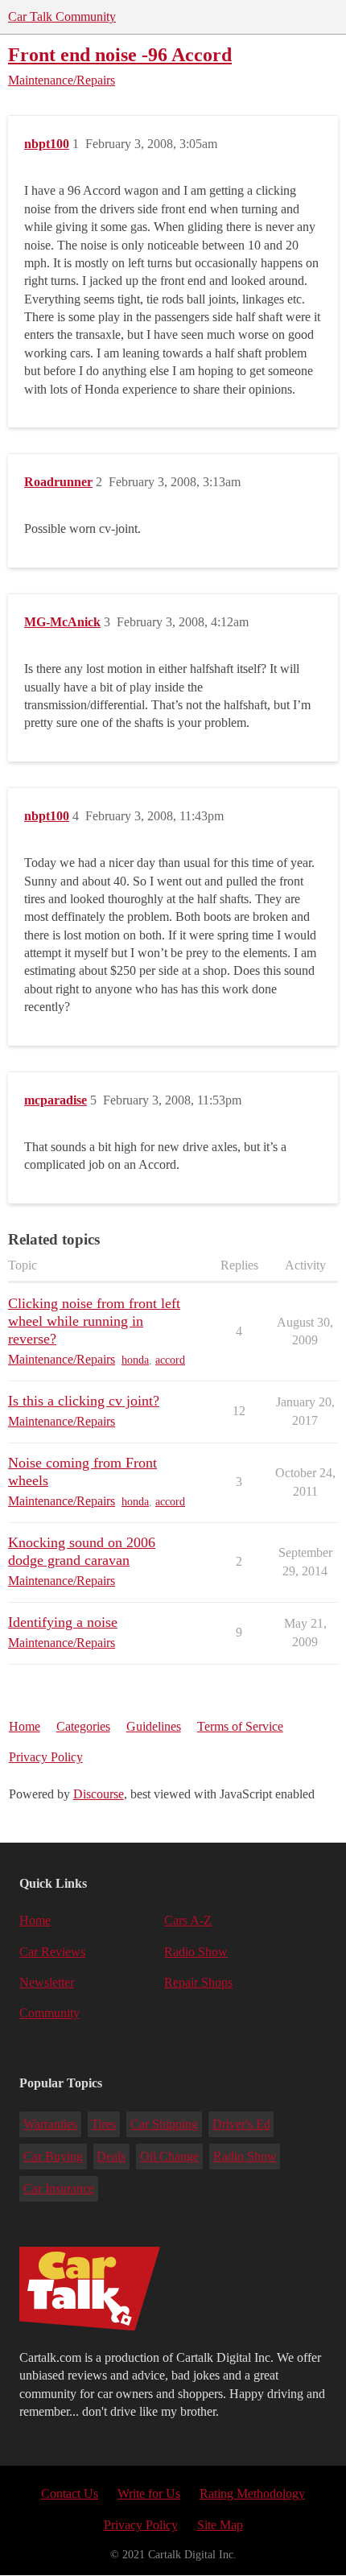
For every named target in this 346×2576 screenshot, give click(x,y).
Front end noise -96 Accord (120, 54)
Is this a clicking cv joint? (84, 1401)
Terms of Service (240, 1726)
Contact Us (70, 2493)
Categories (83, 1726)
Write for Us (149, 2493)
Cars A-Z (188, 1920)
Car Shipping (164, 2124)
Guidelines (154, 1726)
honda (135, 1360)
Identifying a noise (63, 1622)
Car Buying (53, 2156)
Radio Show (196, 1952)
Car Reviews (52, 1952)
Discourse (99, 1794)
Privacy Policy (46, 1757)
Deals (111, 2156)
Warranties (50, 2124)
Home (25, 1726)
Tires (103, 2124)
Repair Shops (198, 1982)
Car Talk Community (62, 17)
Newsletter (47, 1982)
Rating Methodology (252, 2493)
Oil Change (169, 2156)
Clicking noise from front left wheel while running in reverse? (94, 1321)
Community (49, 2013)
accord (170, 1360)
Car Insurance (59, 2188)
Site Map (220, 2525)
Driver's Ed (241, 2124)
